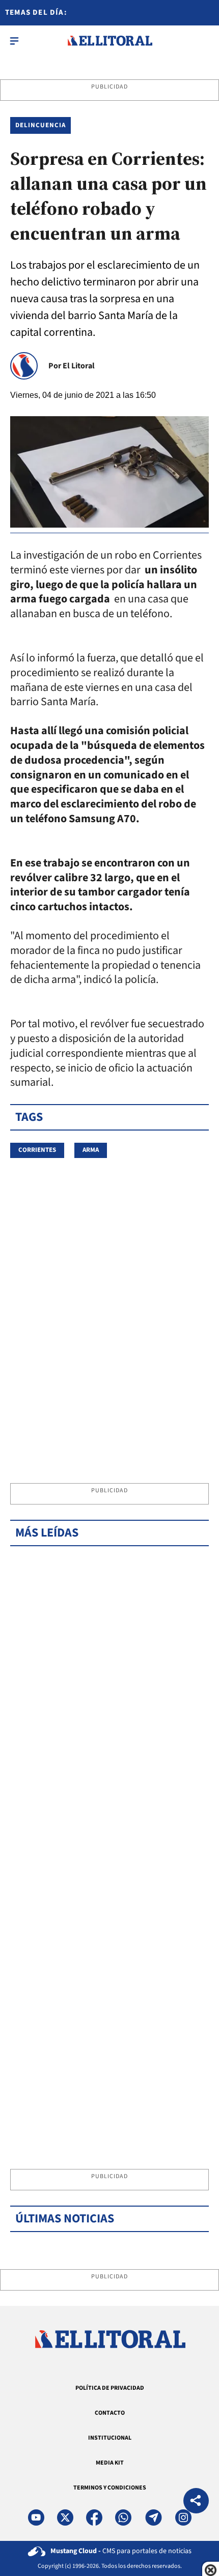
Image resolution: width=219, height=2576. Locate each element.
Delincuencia (40, 125)
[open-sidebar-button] (14, 41)
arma (91, 1150)
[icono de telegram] (153, 2517)
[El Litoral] (110, 41)
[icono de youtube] (36, 2517)
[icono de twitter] (65, 2517)
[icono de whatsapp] (123, 2517)
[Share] (196, 2502)
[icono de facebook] (94, 2517)
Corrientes (37, 1150)
